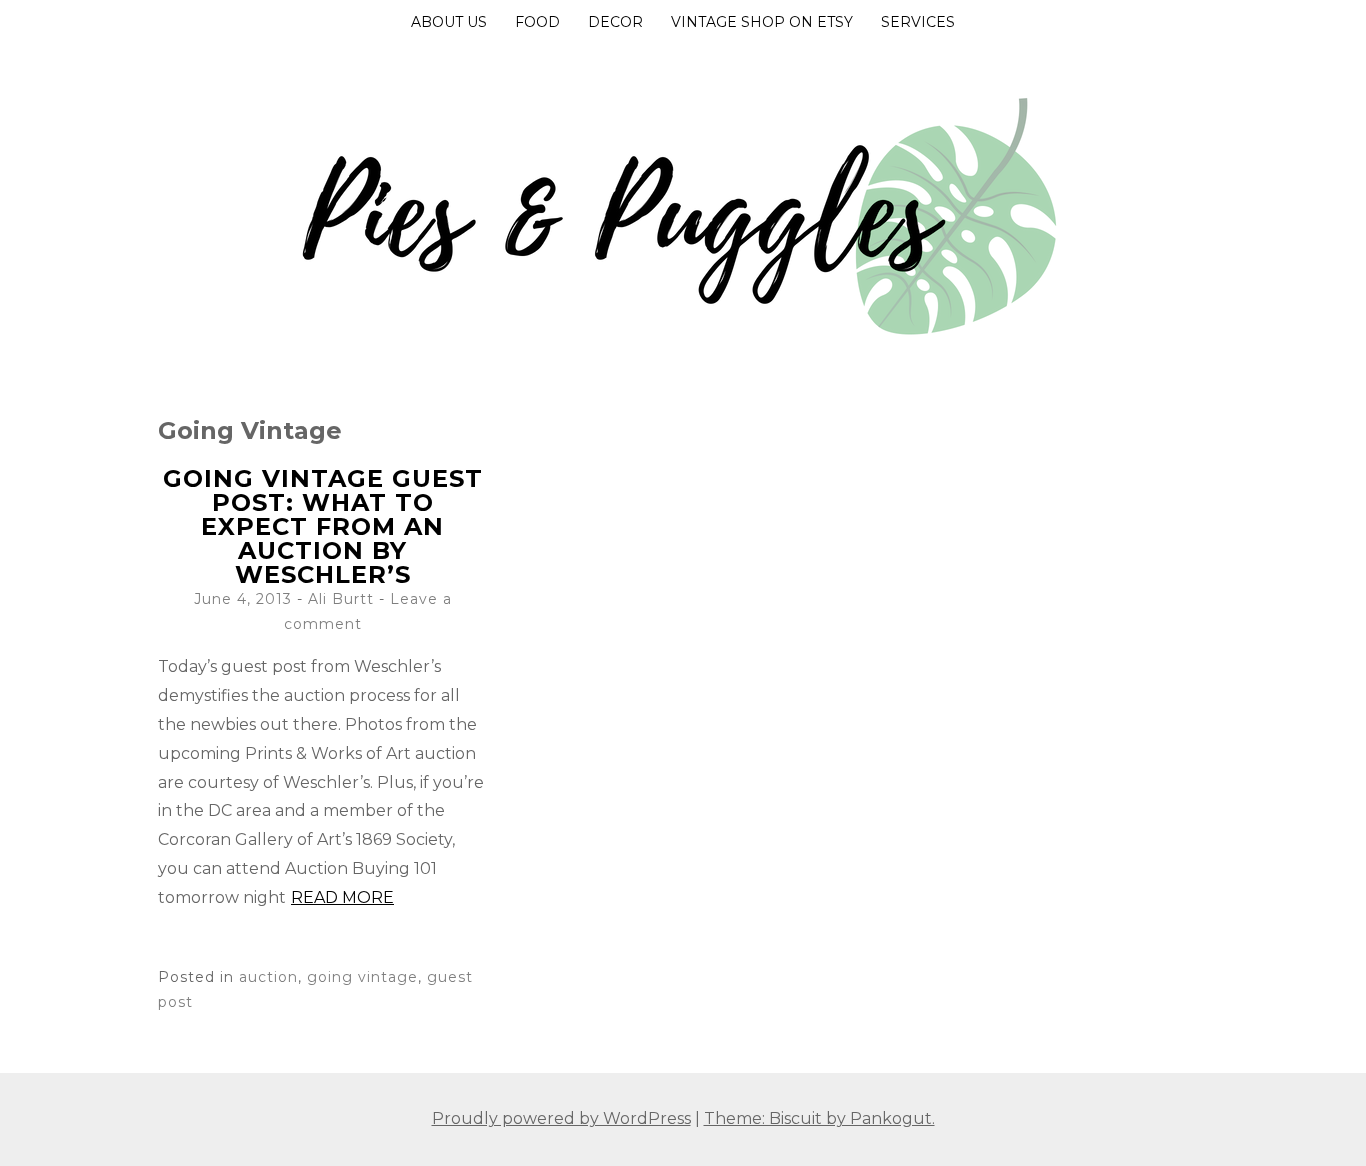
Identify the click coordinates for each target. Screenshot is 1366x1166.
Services (918, 22)
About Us (449, 22)
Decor (615, 22)
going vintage (362, 977)
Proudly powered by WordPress (561, 1118)
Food (537, 22)
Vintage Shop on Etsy (762, 22)
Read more (342, 897)
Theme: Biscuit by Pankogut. (819, 1118)
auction (268, 977)
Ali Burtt (341, 599)
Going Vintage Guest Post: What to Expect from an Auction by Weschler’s (323, 526)
